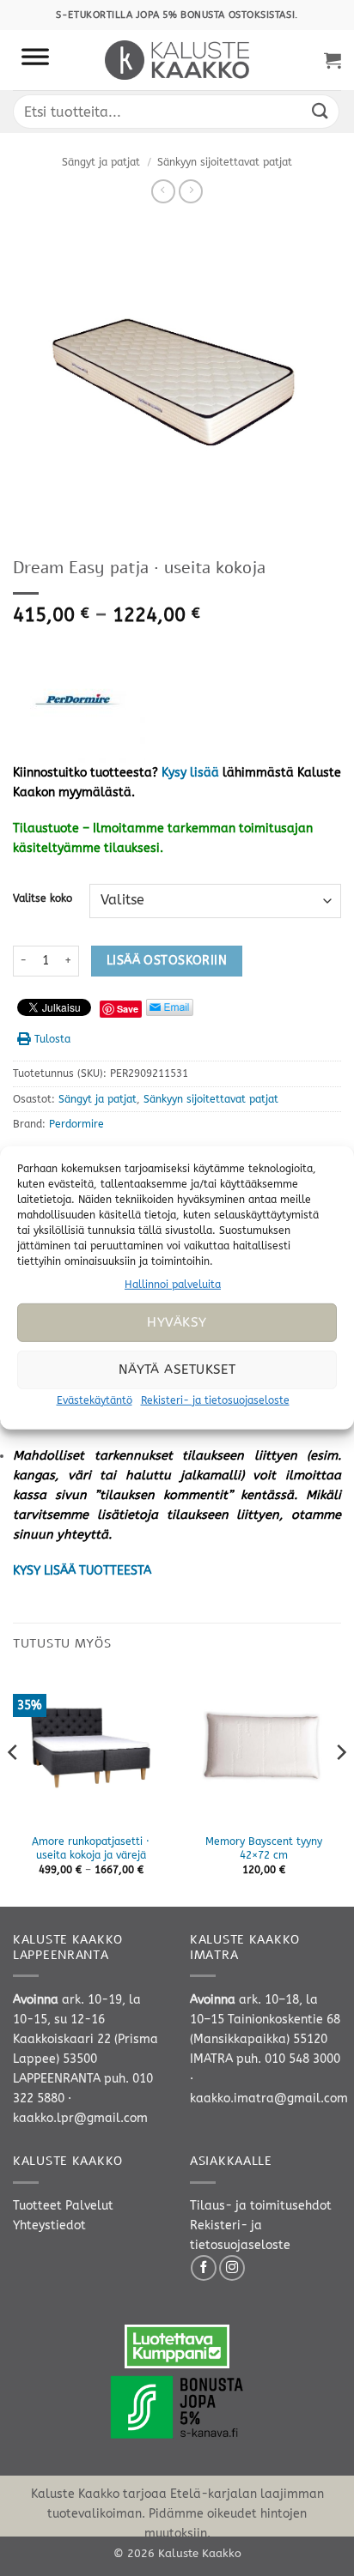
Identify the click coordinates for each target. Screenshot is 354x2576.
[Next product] (163, 191)
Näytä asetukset (177, 1370)
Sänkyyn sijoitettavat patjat (225, 162)
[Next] (340, 1787)
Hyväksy (177, 1322)
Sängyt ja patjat (101, 162)
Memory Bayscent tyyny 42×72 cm (264, 1848)
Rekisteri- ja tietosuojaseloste (215, 1400)
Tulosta (52, 1039)
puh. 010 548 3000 (288, 2059)
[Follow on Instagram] (232, 2268)
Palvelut (89, 2206)
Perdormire (76, 1124)
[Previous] (14, 1787)
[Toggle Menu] (35, 60)
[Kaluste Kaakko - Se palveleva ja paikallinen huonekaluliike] (177, 60)
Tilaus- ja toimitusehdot (261, 2206)
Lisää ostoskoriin (167, 961)
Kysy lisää (190, 773)
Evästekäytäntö (95, 1400)
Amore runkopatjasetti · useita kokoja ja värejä (91, 1848)
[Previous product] (191, 191)
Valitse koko (43, 898)
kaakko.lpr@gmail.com (80, 2118)
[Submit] (320, 111)
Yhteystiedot (49, 2225)
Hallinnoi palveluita (173, 1285)
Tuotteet (37, 2206)
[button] (333, 60)
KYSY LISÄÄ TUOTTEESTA (82, 1571)
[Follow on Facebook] (204, 2268)
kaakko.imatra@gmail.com (269, 2098)
